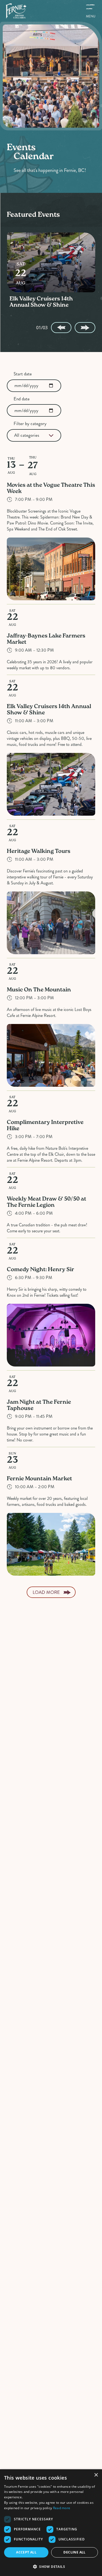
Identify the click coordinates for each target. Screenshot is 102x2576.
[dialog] (51, 2523)
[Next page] (85, 328)
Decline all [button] (74, 2552)
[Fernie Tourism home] (16, 11)
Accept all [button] (26, 2552)
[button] (51, 2566)
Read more (62, 2508)
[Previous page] (61, 328)
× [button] (96, 2475)
